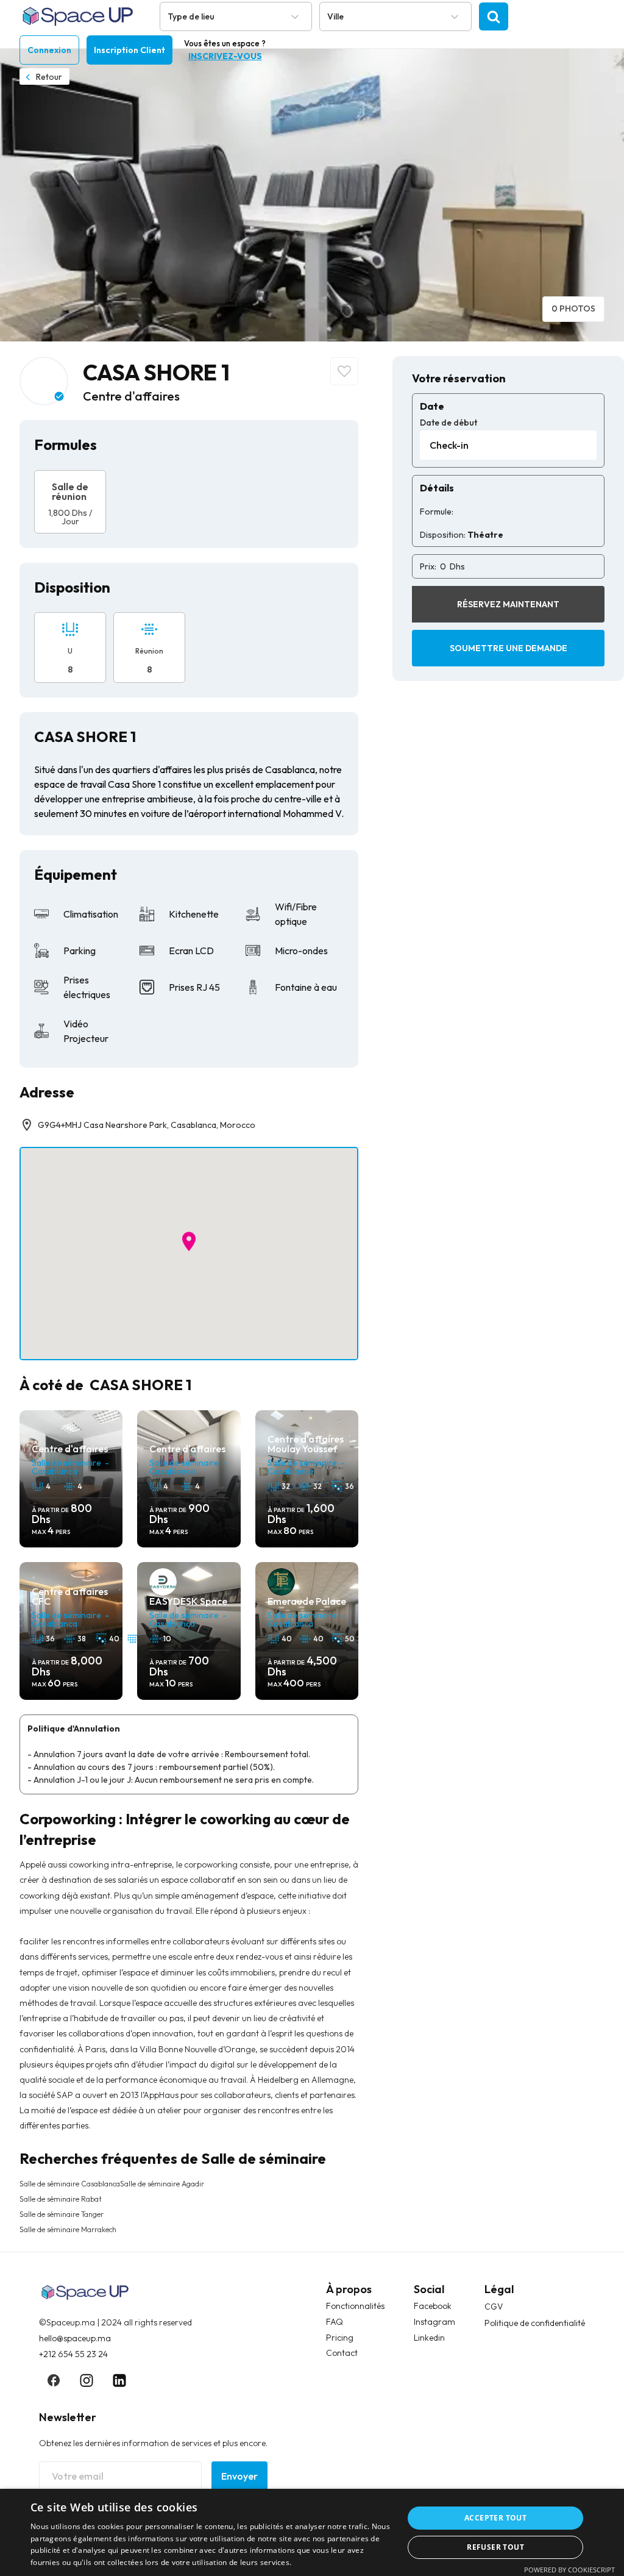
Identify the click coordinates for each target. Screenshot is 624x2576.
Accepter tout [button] (495, 2518)
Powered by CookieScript (569, 2570)
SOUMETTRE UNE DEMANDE (509, 648)
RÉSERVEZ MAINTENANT (508, 604)
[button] (189, 1241)
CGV (494, 2307)
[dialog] (312, 2532)
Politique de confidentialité (535, 2323)
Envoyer (239, 2476)
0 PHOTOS (573, 309)
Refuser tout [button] (495, 2547)
